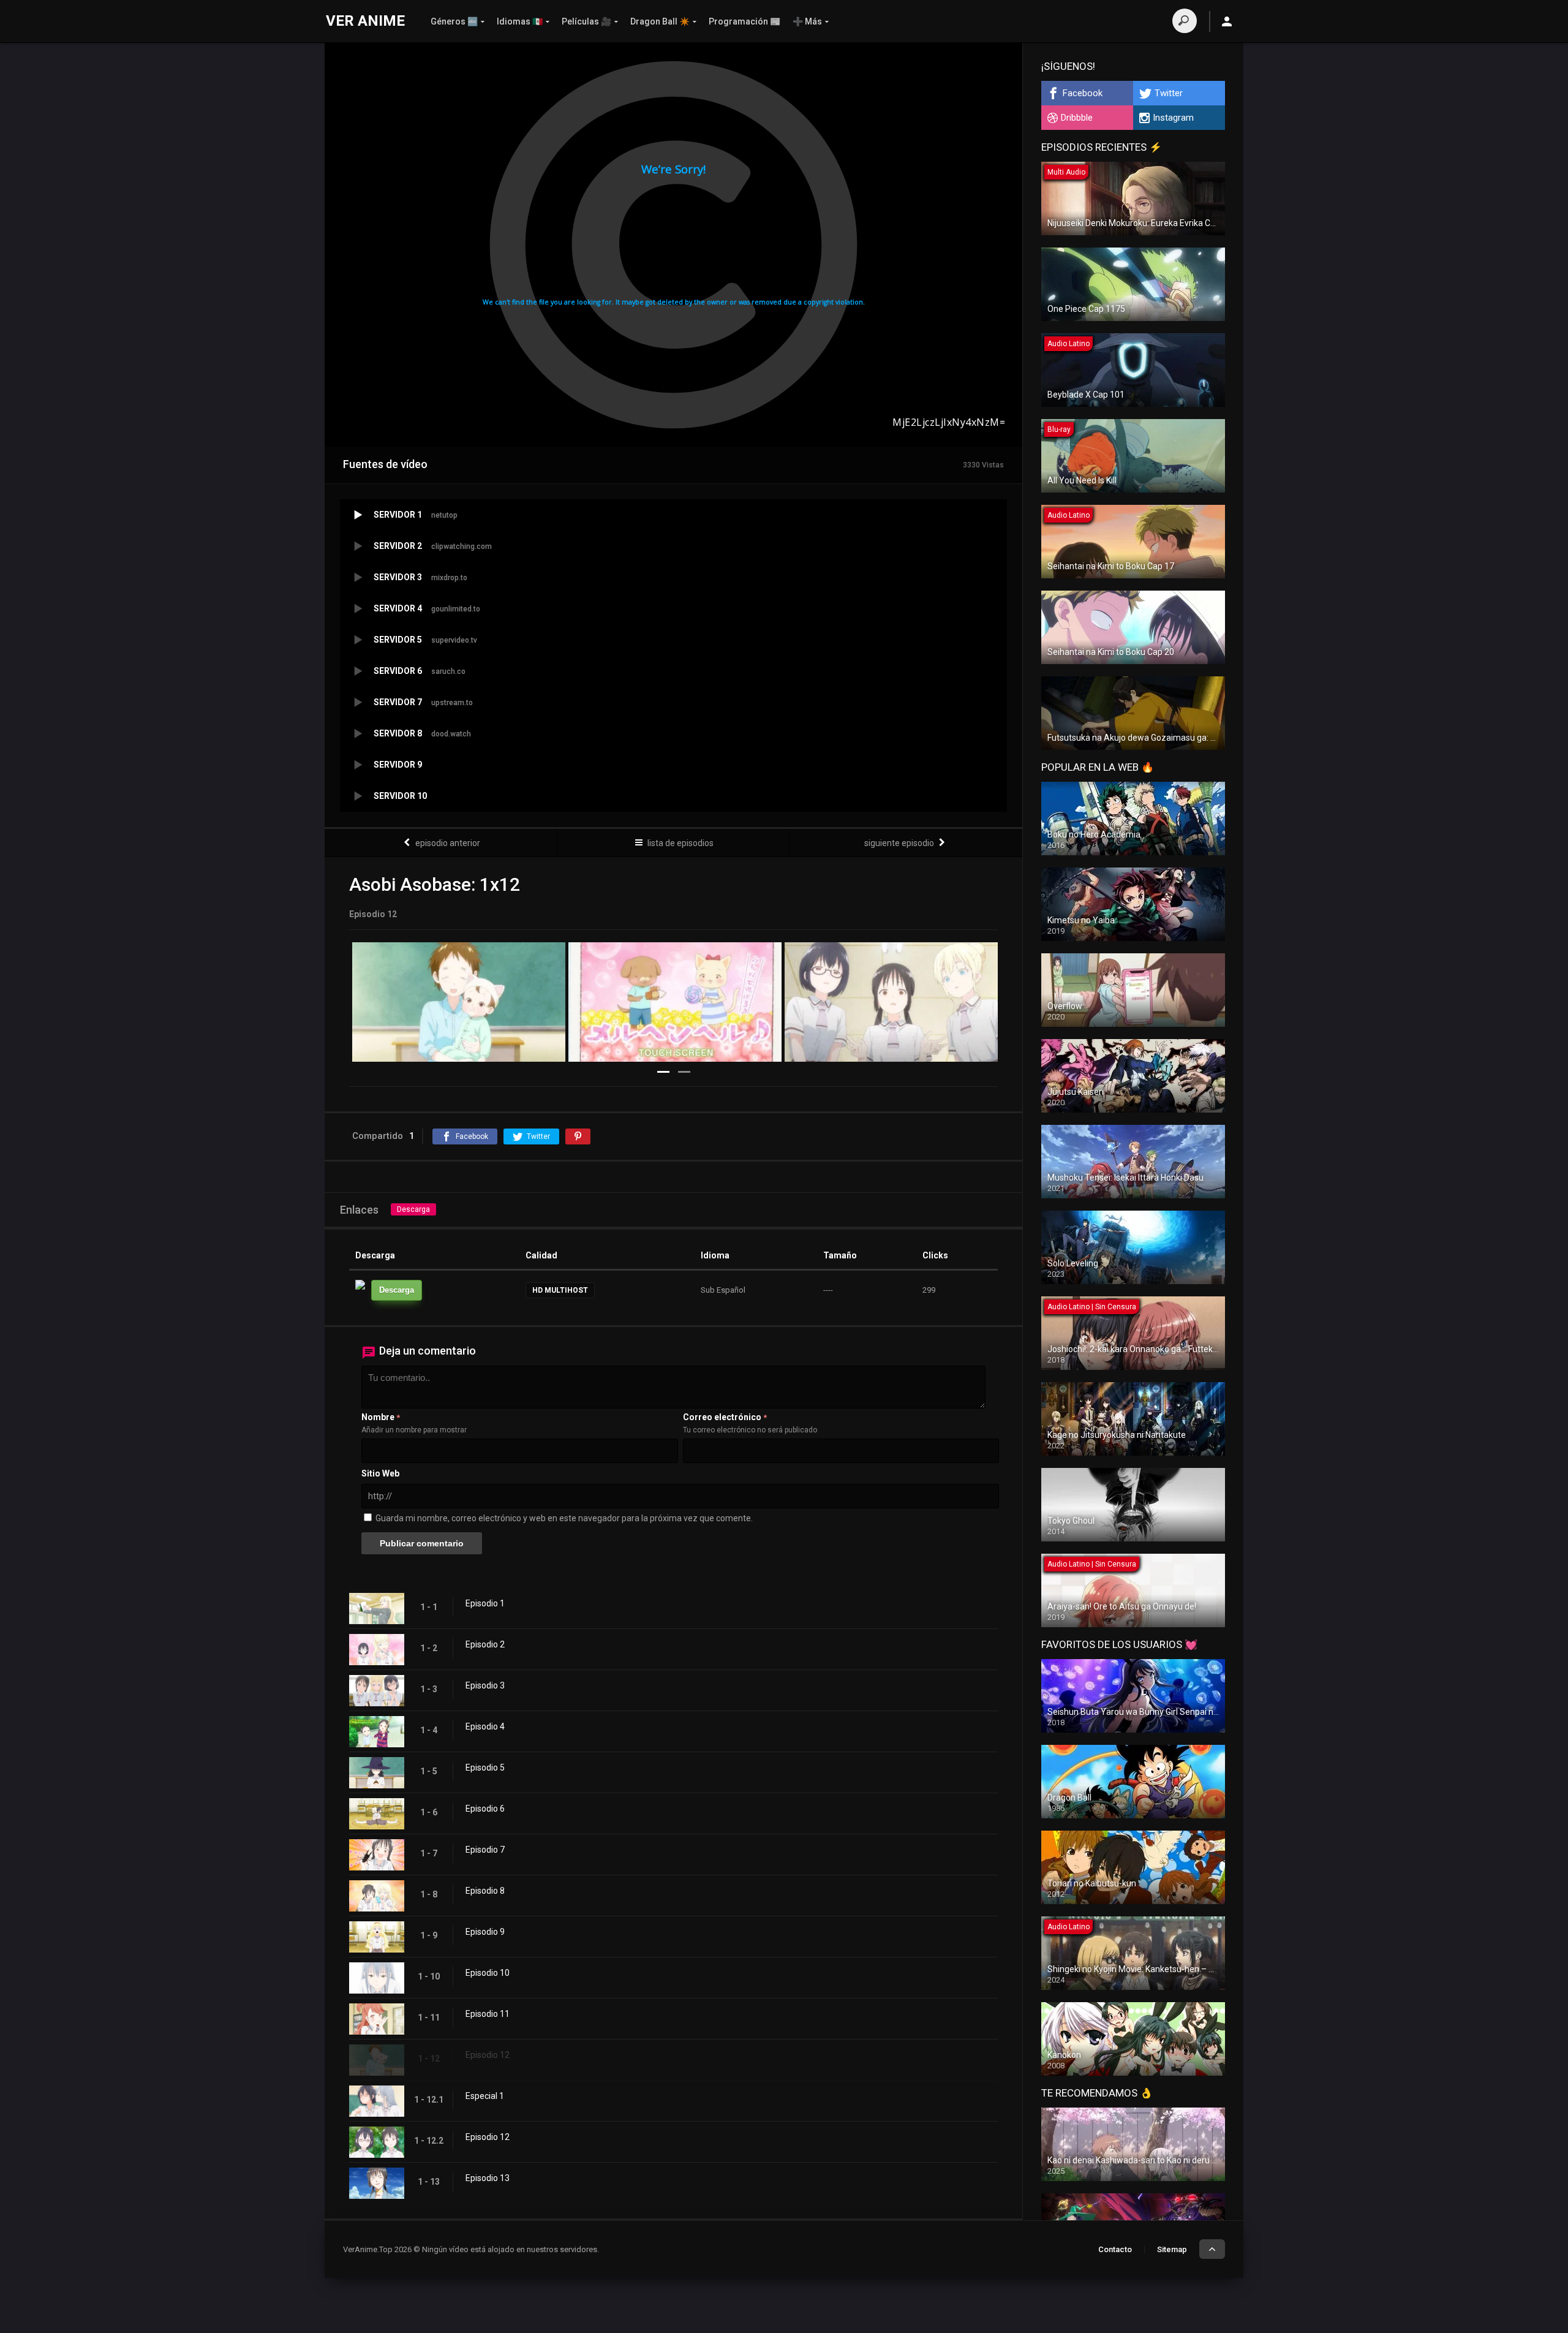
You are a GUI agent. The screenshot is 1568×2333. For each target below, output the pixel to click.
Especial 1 (485, 2096)
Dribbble (1077, 118)
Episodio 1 (485, 1603)
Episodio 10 (488, 1973)
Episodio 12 (488, 2055)
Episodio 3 (485, 1685)
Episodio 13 (488, 2178)
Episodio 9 (485, 1932)
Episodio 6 (485, 1809)
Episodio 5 (485, 1768)
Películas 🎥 (586, 21)
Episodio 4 (485, 1726)
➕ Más (807, 21)
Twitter (1169, 93)
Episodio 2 (485, 1644)
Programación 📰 (744, 21)
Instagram (1173, 118)
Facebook (1083, 93)
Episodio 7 (485, 1850)
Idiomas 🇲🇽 (520, 21)
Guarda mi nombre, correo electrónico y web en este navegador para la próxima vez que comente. (564, 1518)
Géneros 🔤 (454, 21)
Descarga (413, 1209)
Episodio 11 (488, 2014)
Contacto (1115, 2249)
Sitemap (1172, 2249)
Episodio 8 (485, 1891)
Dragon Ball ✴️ (660, 21)
